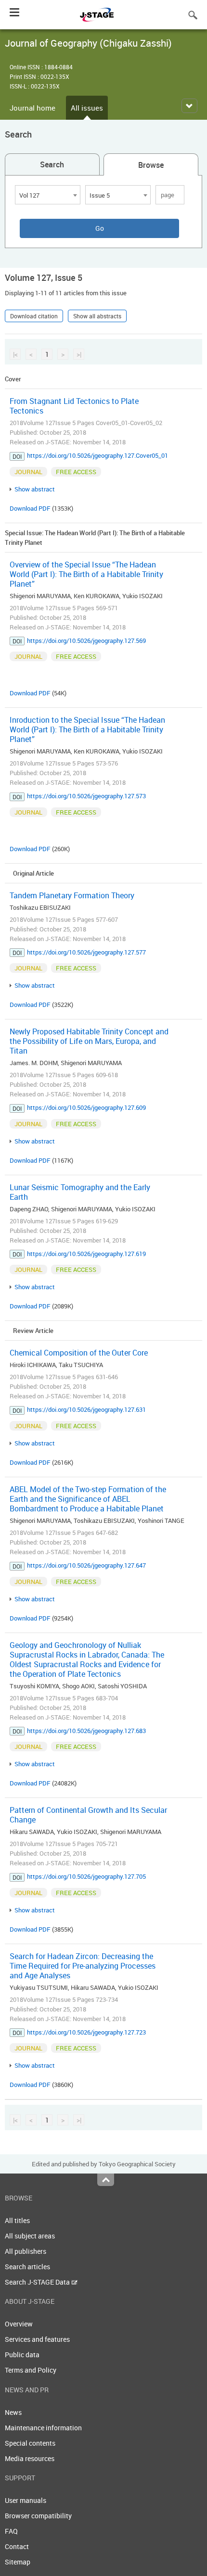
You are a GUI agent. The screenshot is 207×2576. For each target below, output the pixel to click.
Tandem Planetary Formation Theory (72, 895)
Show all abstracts (97, 316)
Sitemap (18, 2562)
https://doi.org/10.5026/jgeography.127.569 (86, 641)
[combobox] (48, 195)
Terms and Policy (31, 2370)
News (13, 2412)
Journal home (32, 108)
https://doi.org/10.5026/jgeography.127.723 (86, 2032)
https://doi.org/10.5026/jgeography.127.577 (86, 952)
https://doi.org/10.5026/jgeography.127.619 (86, 1254)
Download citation (34, 316)
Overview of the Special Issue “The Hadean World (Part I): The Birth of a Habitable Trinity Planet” (86, 574)
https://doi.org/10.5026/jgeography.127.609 (86, 1107)
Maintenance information (43, 2428)
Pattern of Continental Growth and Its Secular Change (88, 1815)
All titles (17, 2220)
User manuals (26, 2500)
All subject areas (30, 2236)
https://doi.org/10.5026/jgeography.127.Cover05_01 (97, 455)
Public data (22, 2355)
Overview (19, 2324)
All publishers (26, 2251)
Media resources (30, 2458)
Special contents (30, 2443)
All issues (87, 108)
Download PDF (30, 508)
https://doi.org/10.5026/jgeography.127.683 (86, 1731)
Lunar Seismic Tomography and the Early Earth (80, 1192)
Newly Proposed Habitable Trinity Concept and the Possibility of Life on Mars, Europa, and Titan (89, 1041)
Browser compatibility (38, 2516)
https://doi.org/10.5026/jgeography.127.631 (86, 1409)
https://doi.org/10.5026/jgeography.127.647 (86, 1565)
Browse (151, 165)
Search (52, 164)
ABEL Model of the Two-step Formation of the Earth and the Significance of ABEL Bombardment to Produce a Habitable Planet (88, 1499)
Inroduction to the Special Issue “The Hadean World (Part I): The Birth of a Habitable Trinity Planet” (87, 729)
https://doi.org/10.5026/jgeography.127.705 (86, 1876)
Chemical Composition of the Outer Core (79, 1353)
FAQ (11, 2531)
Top (106, 2180)
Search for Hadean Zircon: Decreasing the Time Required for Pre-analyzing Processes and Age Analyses (83, 1966)
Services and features (37, 2339)
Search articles (27, 2267)
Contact (17, 2546)
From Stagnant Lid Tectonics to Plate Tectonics (74, 406)
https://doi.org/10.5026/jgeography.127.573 (86, 796)
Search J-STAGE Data (38, 2282)
